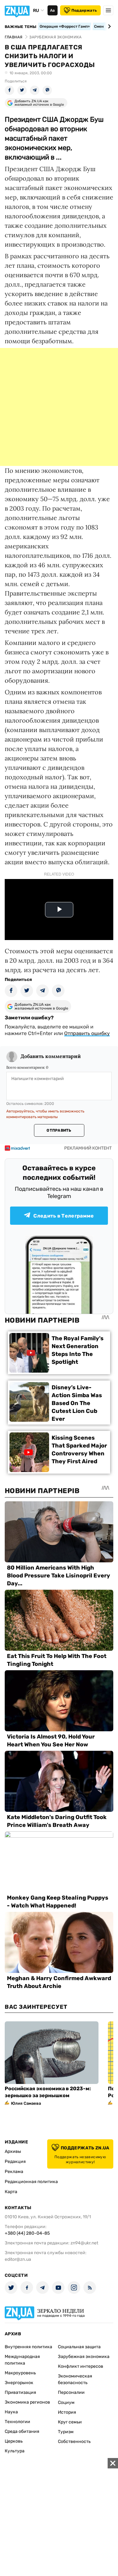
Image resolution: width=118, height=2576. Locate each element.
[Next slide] (108, 26)
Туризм (66, 2432)
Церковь (14, 2441)
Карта (11, 2192)
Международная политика (22, 2360)
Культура (15, 2451)
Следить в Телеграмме (64, 1216)
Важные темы (21, 27)
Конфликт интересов (81, 2366)
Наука (11, 2412)
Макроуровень (20, 2373)
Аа (52, 10)
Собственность (74, 2442)
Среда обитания (22, 2431)
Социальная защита (79, 2347)
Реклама (14, 2172)
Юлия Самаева (26, 2103)
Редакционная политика (31, 2182)
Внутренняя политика (28, 2347)
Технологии (17, 2422)
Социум (66, 2402)
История (67, 2412)
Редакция (15, 2162)
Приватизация (20, 2392)
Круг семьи (70, 2422)
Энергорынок (19, 2383)
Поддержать (84, 10)
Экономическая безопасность (75, 2379)
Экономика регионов (27, 2402)
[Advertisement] (59, 407)
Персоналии (71, 2392)
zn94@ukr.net (84, 2243)
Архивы (13, 2151)
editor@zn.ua (18, 2259)
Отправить (59, 1130)
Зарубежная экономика (84, 2357)
